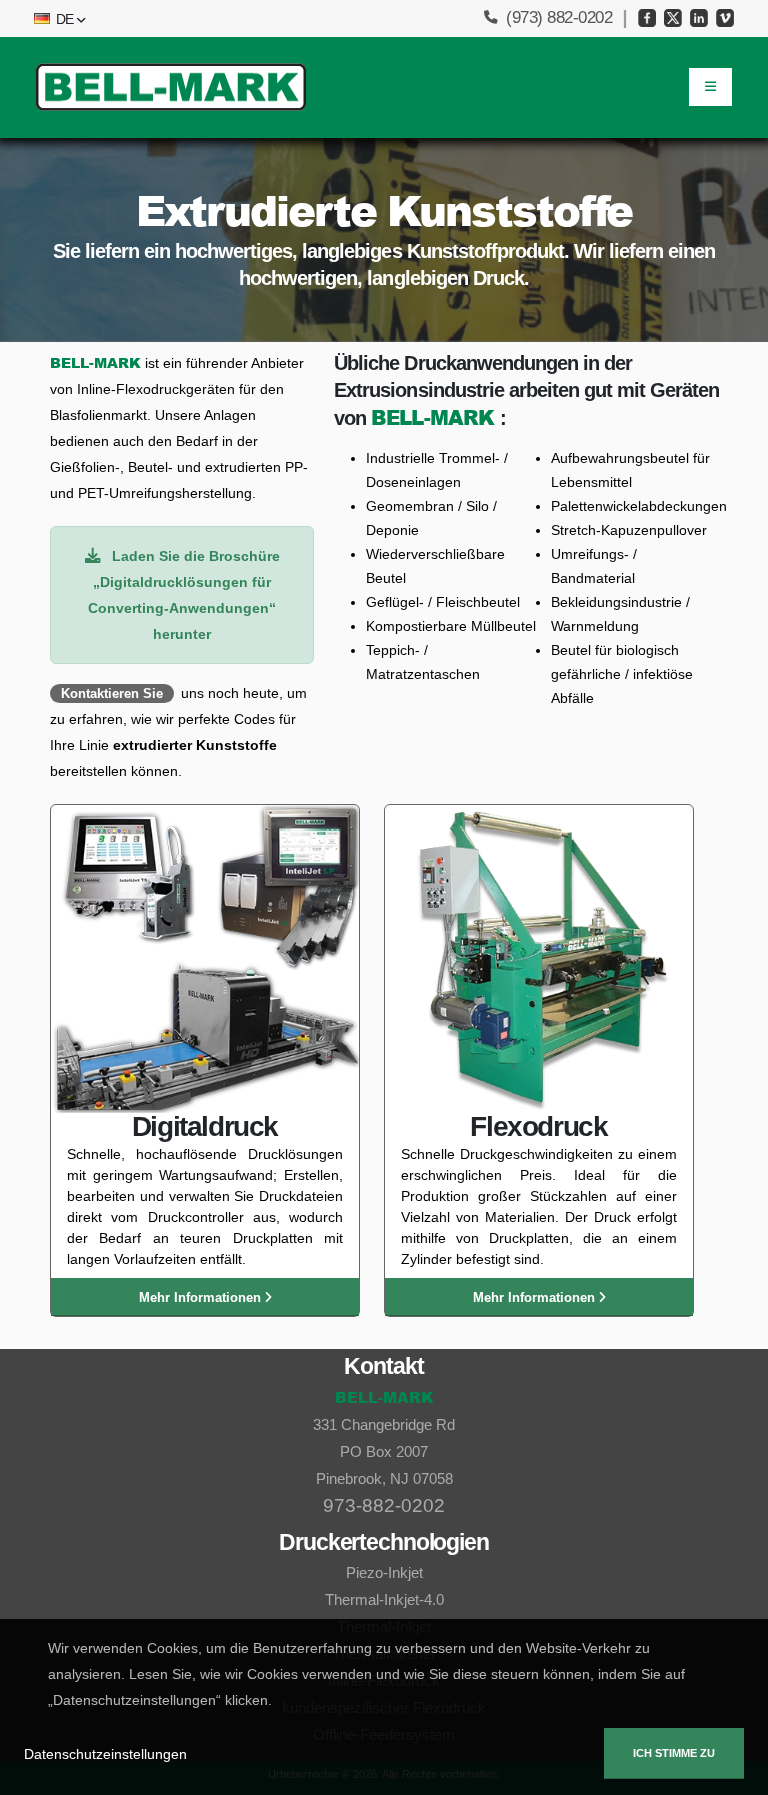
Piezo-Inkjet (384, 1572)
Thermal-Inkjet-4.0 (384, 1599)
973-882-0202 (384, 1505)
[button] (58, 19)
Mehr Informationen (202, 1297)
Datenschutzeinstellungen (105, 1754)
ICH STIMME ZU (674, 1753)
